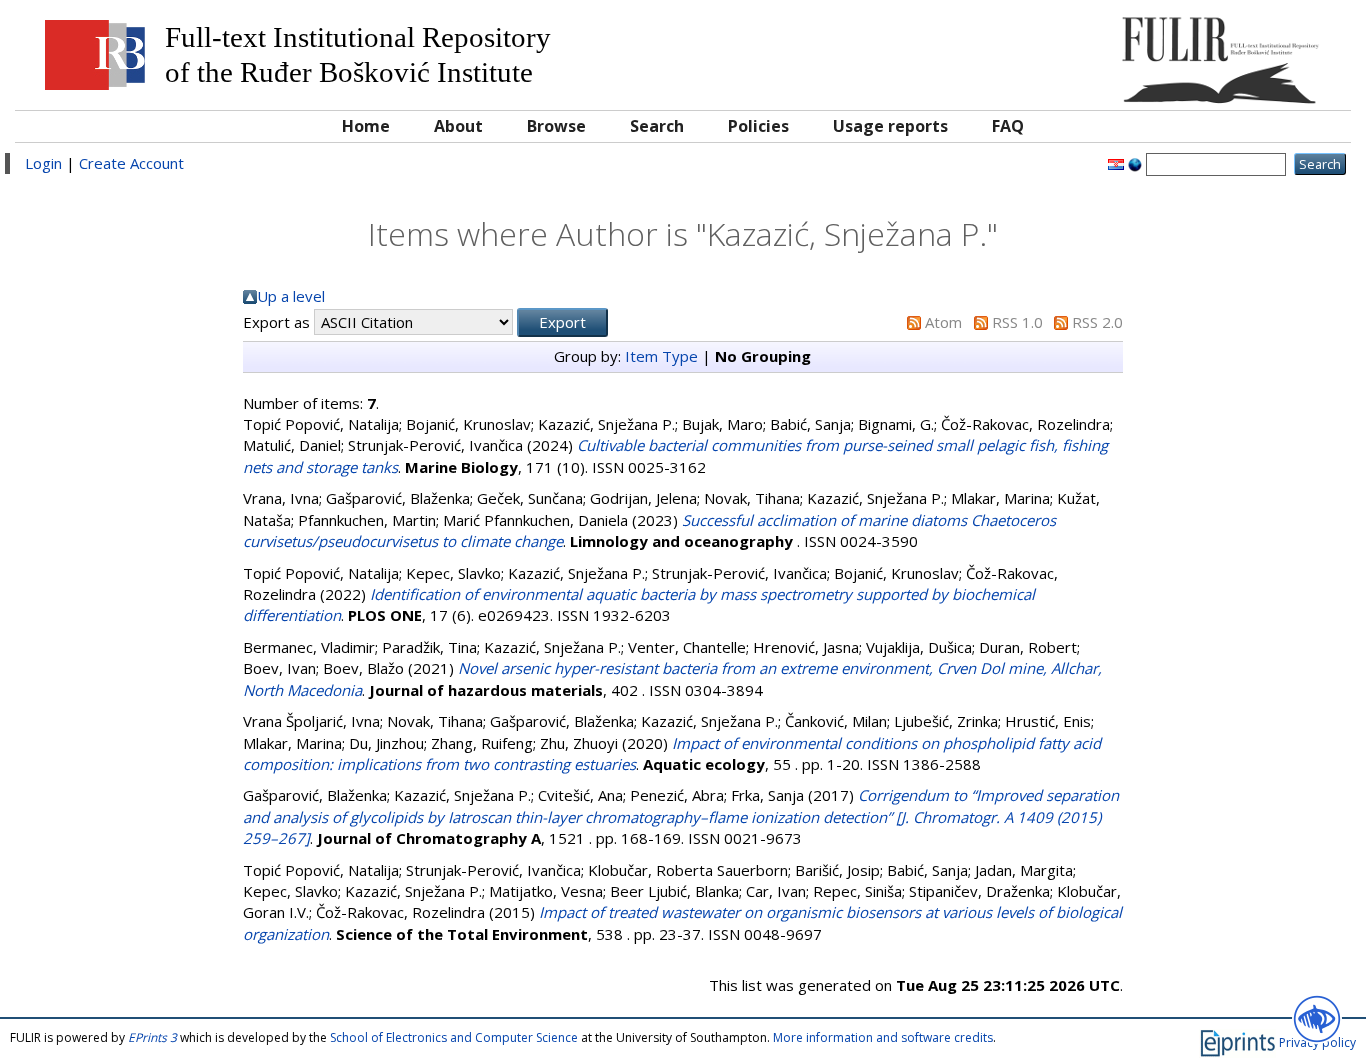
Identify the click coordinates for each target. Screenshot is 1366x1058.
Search (657, 126)
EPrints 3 (152, 1037)
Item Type (661, 356)
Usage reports (890, 126)
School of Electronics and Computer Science (454, 1037)
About (458, 126)
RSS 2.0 (1097, 322)
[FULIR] (1173, 52)
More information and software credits (883, 1037)
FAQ (1008, 126)
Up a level (291, 296)
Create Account (131, 163)
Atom (943, 322)
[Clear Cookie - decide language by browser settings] (1135, 163)
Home (366, 126)
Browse (556, 126)
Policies (758, 126)
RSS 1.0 (1017, 322)
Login (43, 163)
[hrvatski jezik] (1116, 163)
